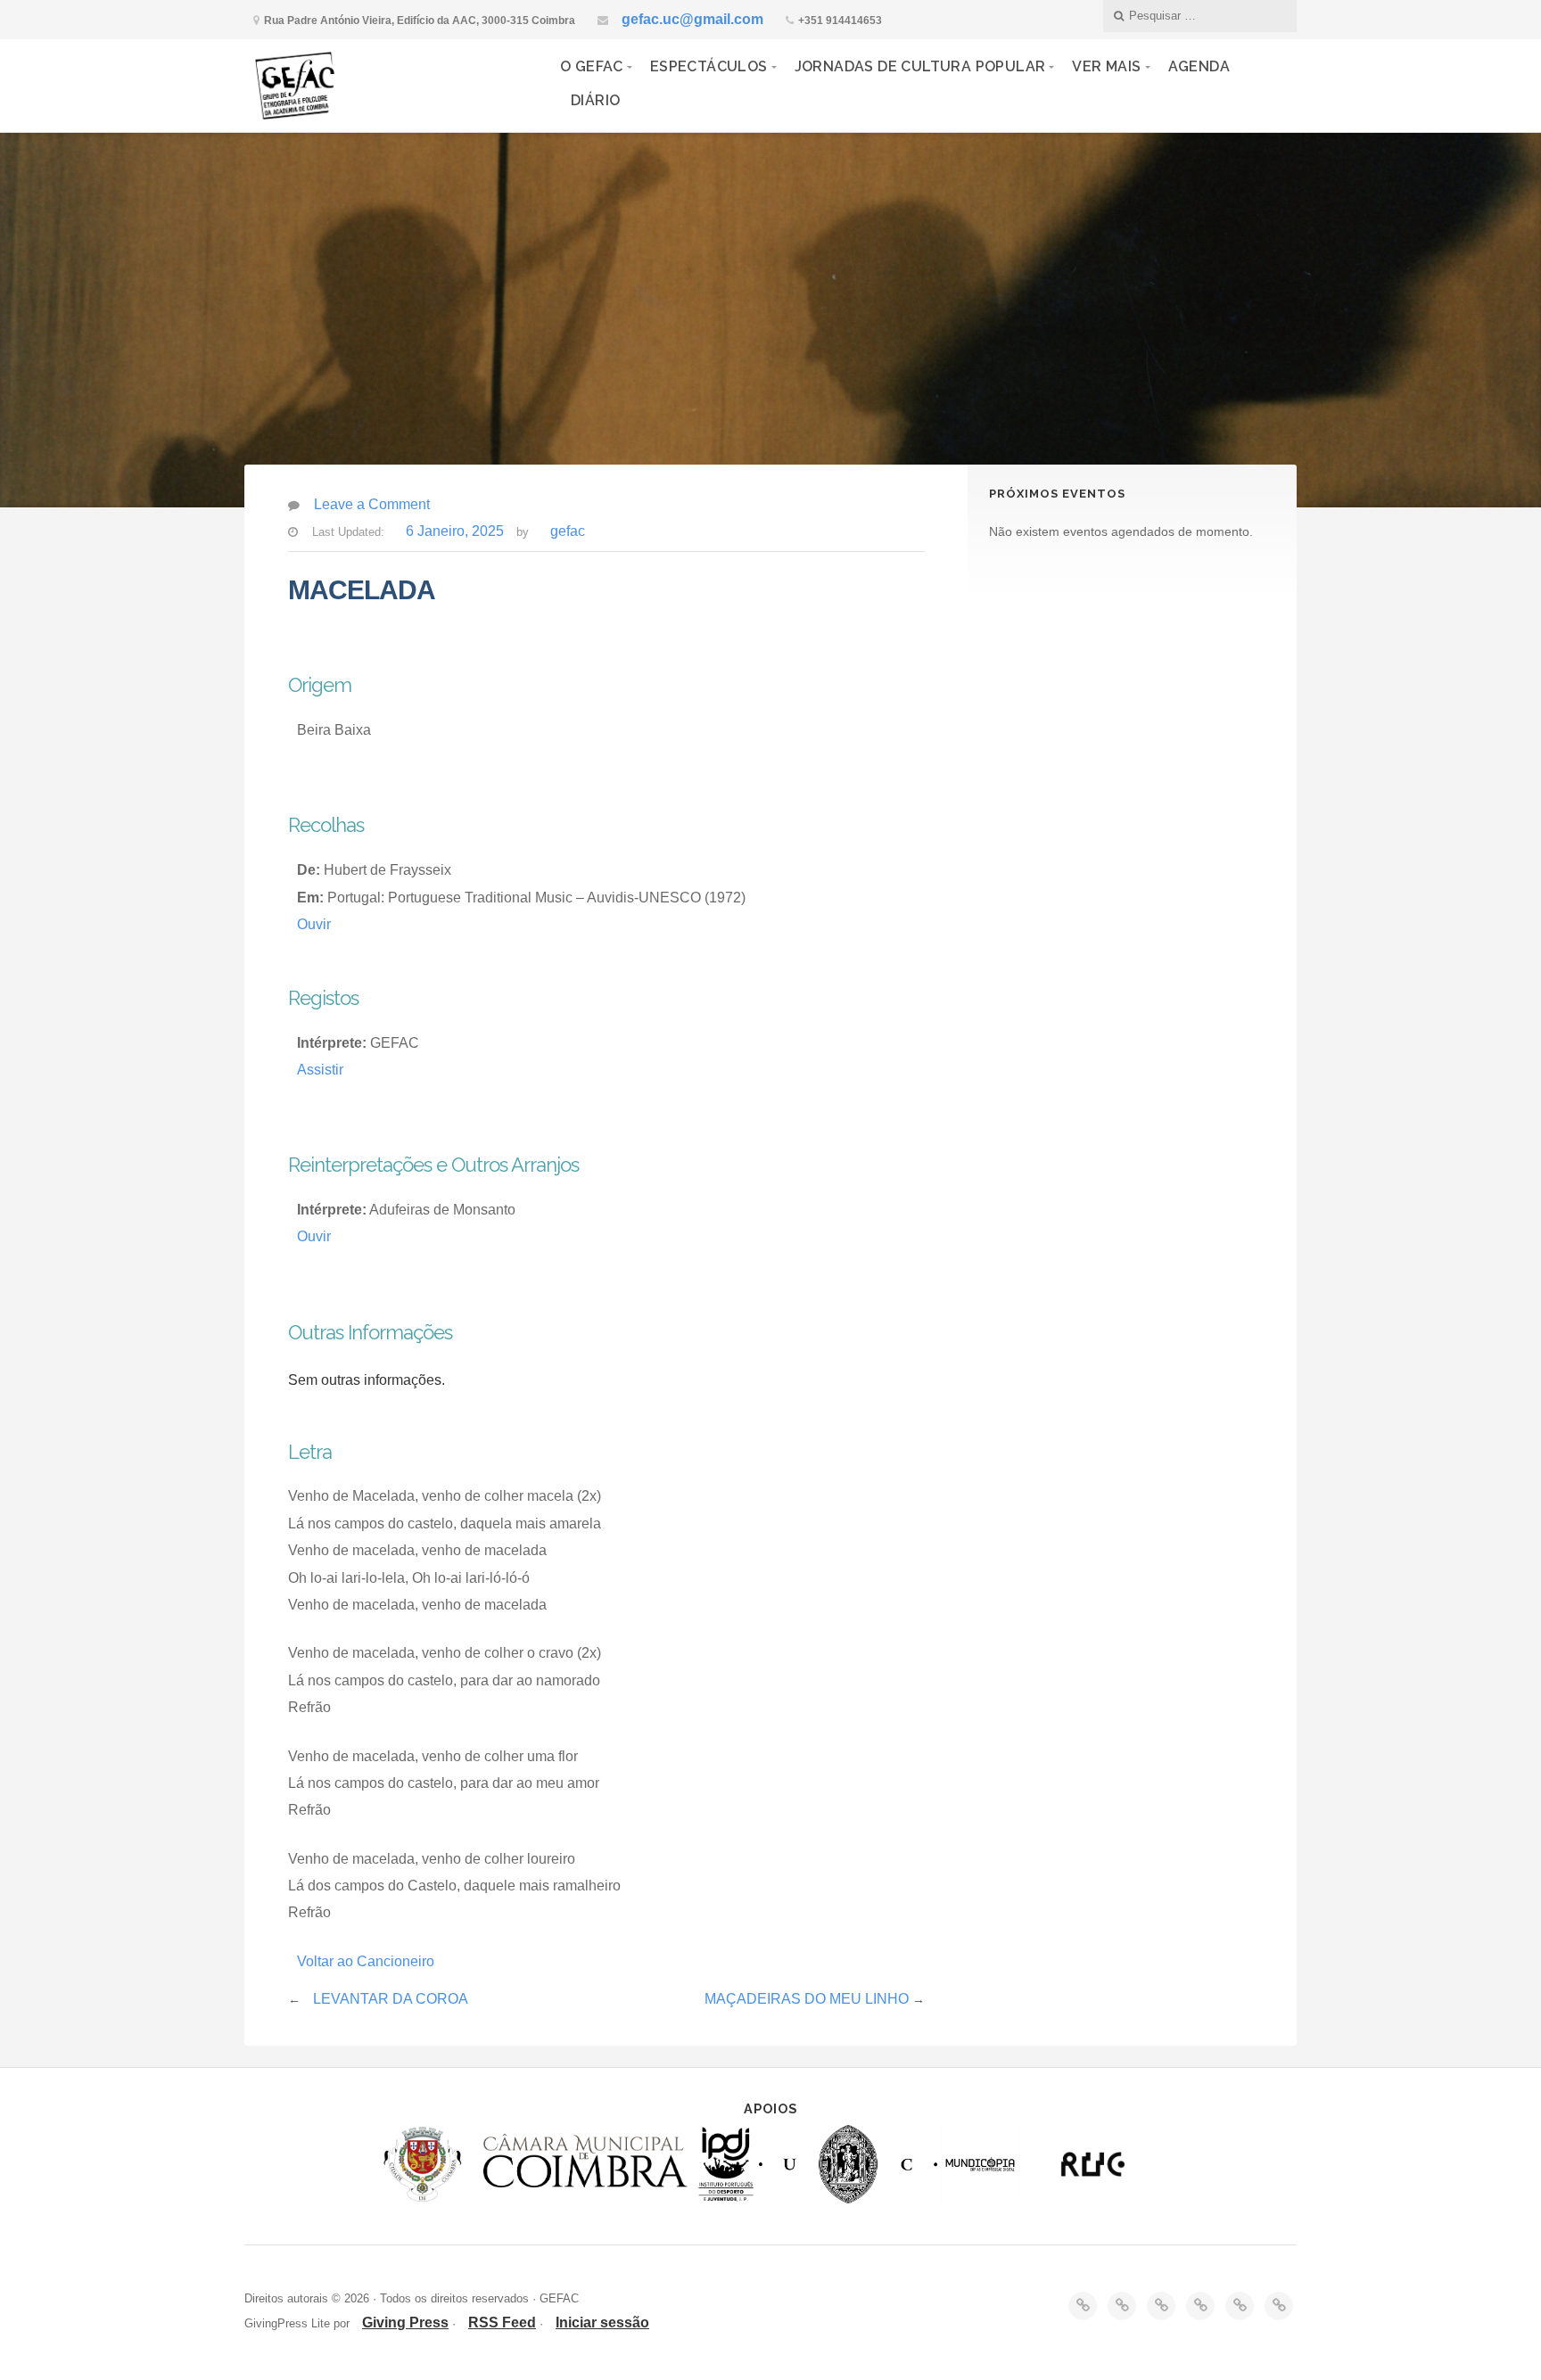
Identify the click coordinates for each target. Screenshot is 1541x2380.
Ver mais (1106, 66)
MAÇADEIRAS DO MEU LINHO (807, 1999)
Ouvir (314, 924)
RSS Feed (502, 2322)
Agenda (1199, 66)
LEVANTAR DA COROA (391, 1999)
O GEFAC (592, 66)
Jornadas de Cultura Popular (920, 66)
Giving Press (405, 2322)
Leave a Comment (372, 504)
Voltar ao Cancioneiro (366, 1961)
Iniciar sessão (602, 2322)
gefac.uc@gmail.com (692, 19)
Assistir (320, 1070)
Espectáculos (709, 66)
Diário (595, 100)
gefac (568, 531)
